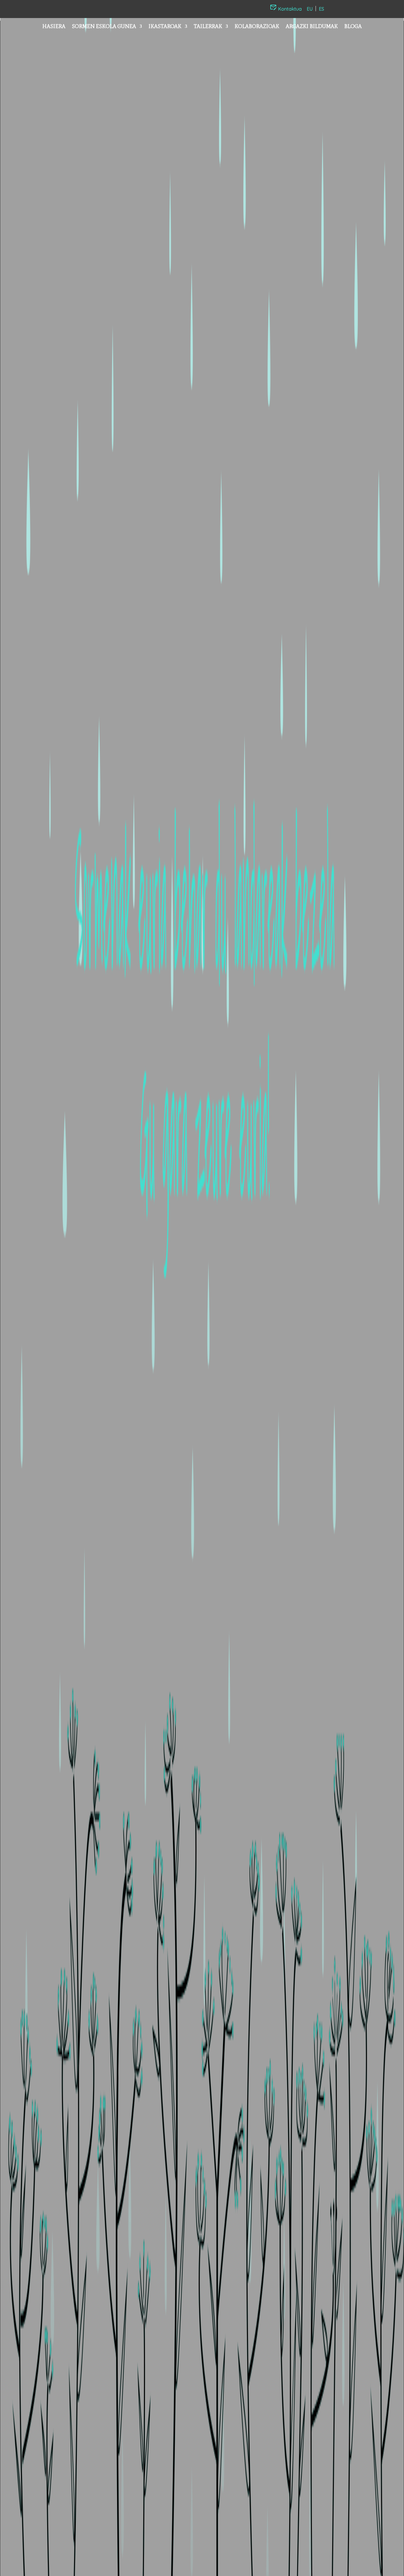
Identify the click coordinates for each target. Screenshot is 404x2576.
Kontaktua (289, 9)
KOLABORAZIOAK (257, 27)
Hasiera (54, 27)
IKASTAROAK (165, 27)
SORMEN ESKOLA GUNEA (104, 27)
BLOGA (353, 27)
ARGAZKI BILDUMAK (312, 27)
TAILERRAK (208, 27)
